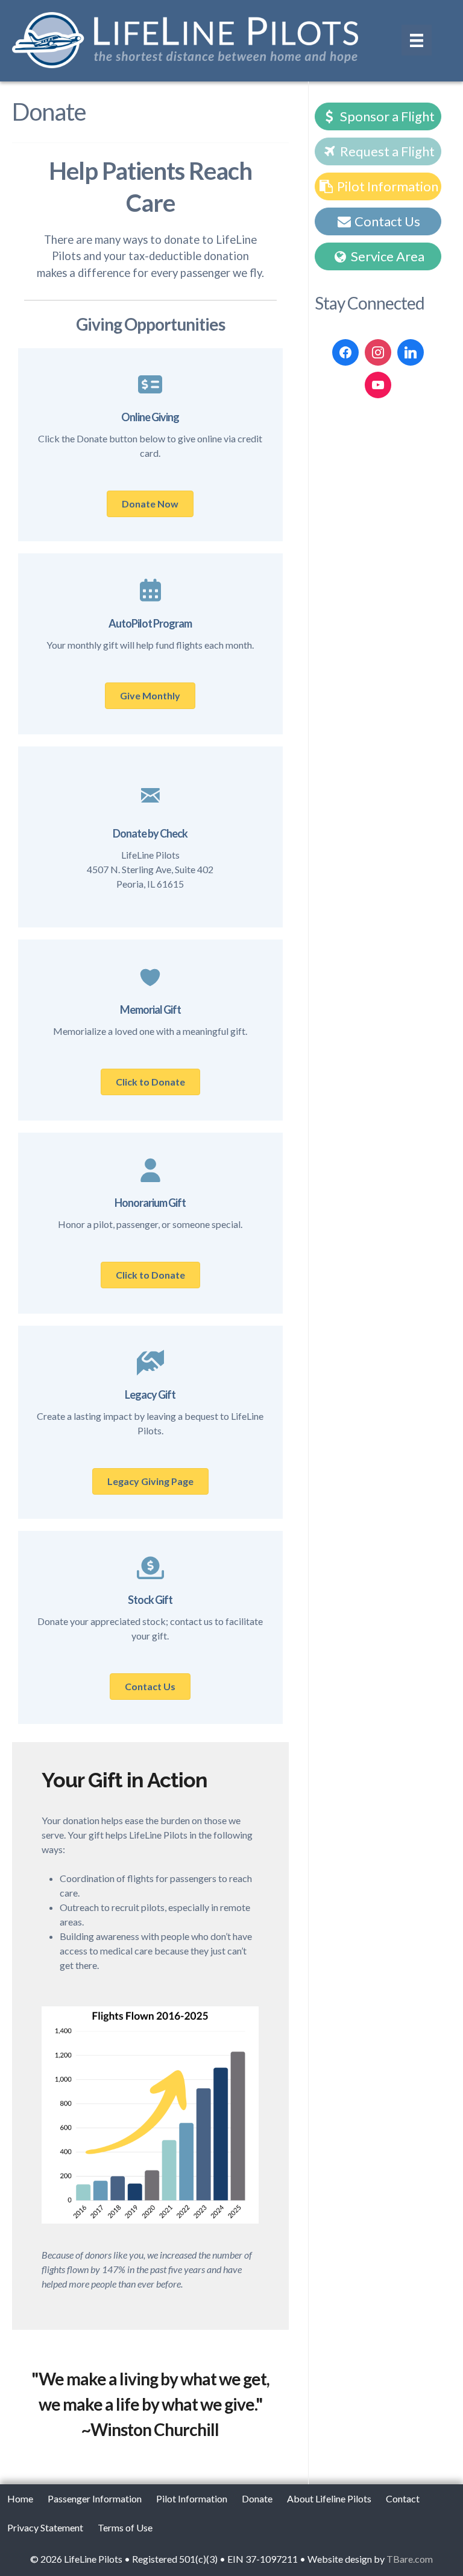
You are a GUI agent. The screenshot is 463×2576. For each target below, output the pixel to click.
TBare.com (410, 2559)
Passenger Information (95, 2498)
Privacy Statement (45, 2527)
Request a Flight (386, 151)
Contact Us (386, 221)
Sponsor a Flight (386, 116)
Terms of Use (125, 2527)
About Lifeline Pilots (329, 2498)
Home (20, 2498)
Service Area (386, 256)
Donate (257, 2498)
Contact (403, 2498)
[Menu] (417, 40)
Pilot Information (386, 186)
